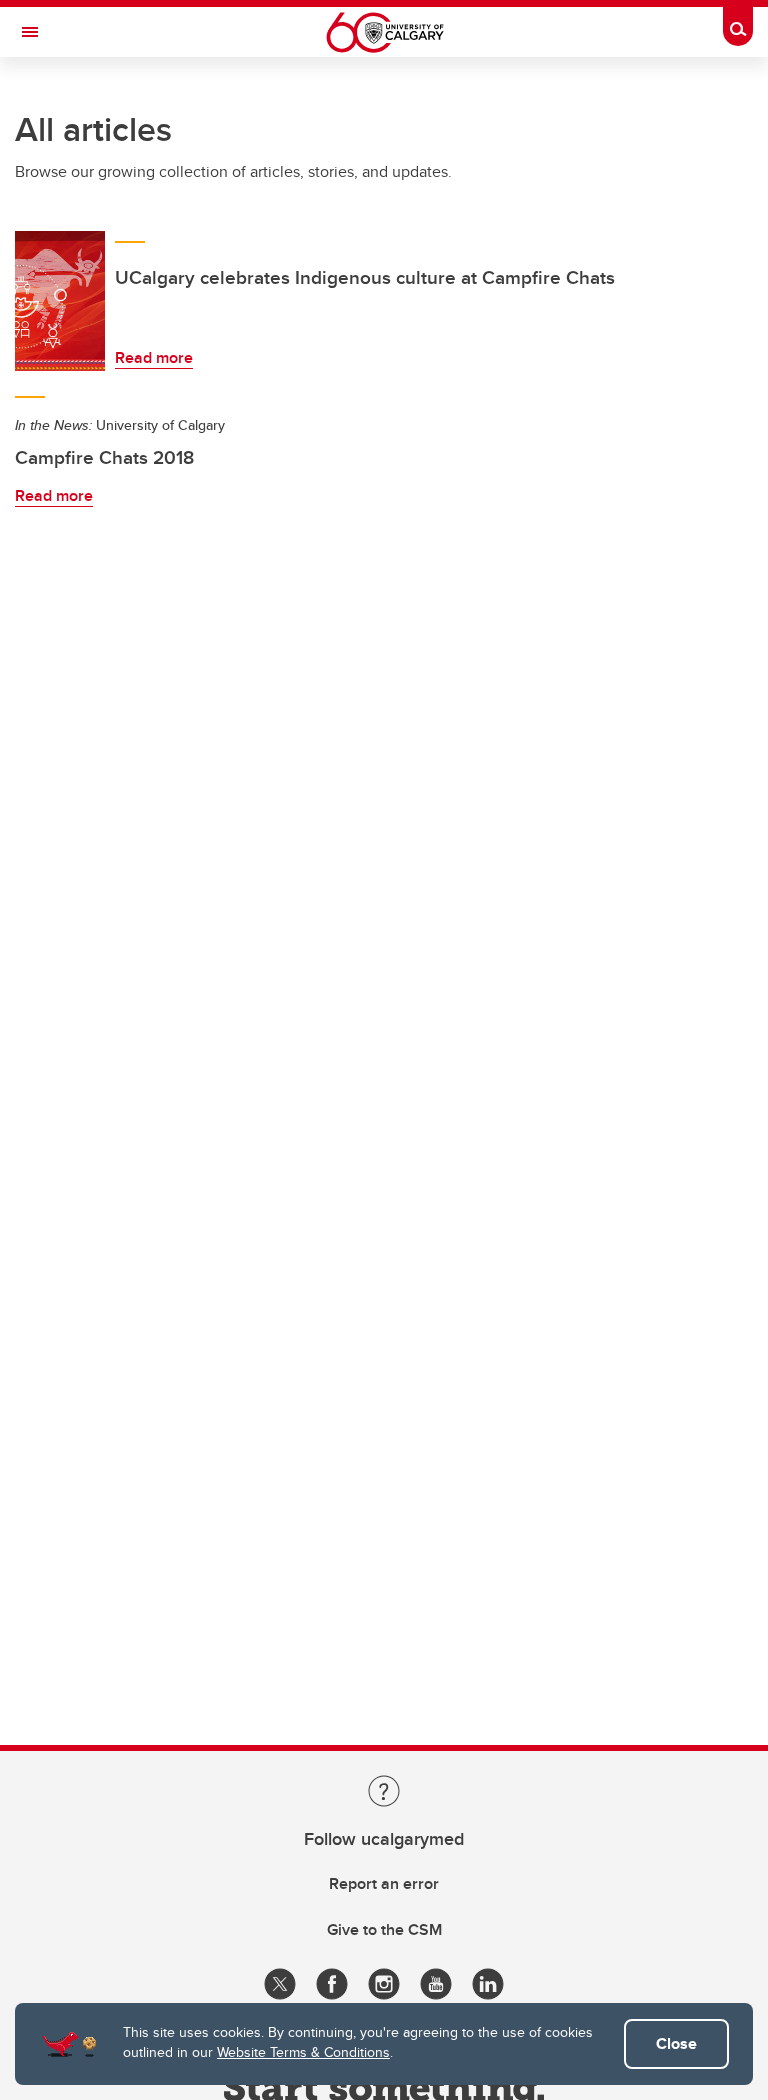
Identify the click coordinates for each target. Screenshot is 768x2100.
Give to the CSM (384, 1929)
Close (676, 2043)
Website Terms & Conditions (303, 2052)
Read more (154, 357)
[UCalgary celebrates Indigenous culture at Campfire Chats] (60, 301)
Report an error (384, 1883)
